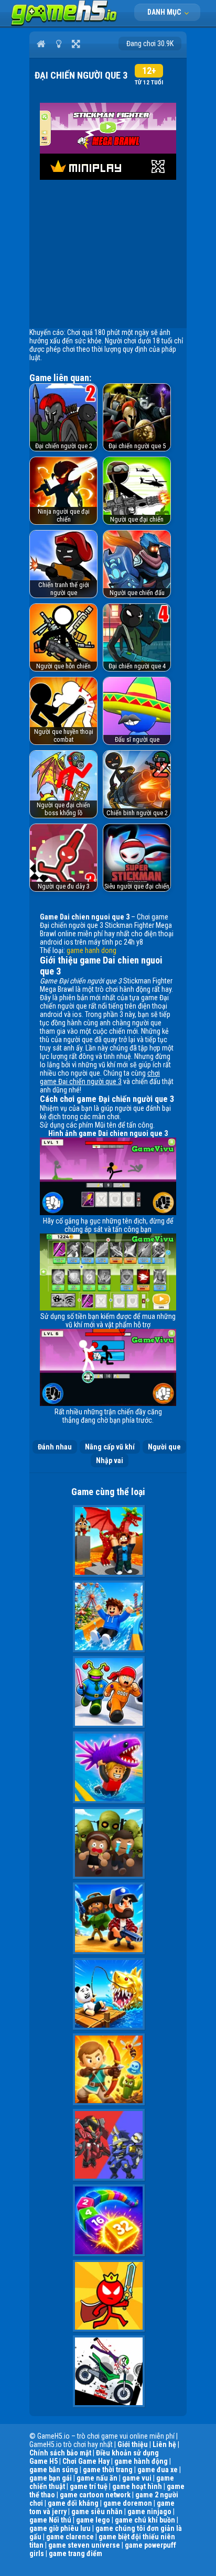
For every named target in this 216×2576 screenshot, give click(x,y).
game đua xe (158, 2470)
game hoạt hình (137, 2486)
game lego (93, 2520)
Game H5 (44, 2461)
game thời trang (108, 2470)
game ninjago (149, 2512)
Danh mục (165, 12)
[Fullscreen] (76, 44)
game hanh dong (91, 950)
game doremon (128, 2503)
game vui (137, 2478)
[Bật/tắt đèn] (58, 44)
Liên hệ (164, 2444)
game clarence (70, 2537)
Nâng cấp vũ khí (110, 1447)
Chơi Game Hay (86, 2461)
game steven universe (84, 2545)
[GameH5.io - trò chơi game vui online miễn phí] (64, 24)
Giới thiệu (133, 2444)
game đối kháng (73, 2503)
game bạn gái (51, 2478)
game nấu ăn (97, 2478)
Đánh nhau (55, 1447)
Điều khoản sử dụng (127, 2453)
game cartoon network (95, 2495)
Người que (164, 1447)
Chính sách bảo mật (60, 2453)
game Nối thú (50, 2520)
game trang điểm (75, 2553)
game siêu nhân (97, 2512)
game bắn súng (54, 2470)
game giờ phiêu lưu (60, 2528)
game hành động (141, 2461)
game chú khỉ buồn (145, 2520)
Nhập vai (110, 1460)
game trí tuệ (89, 2486)
